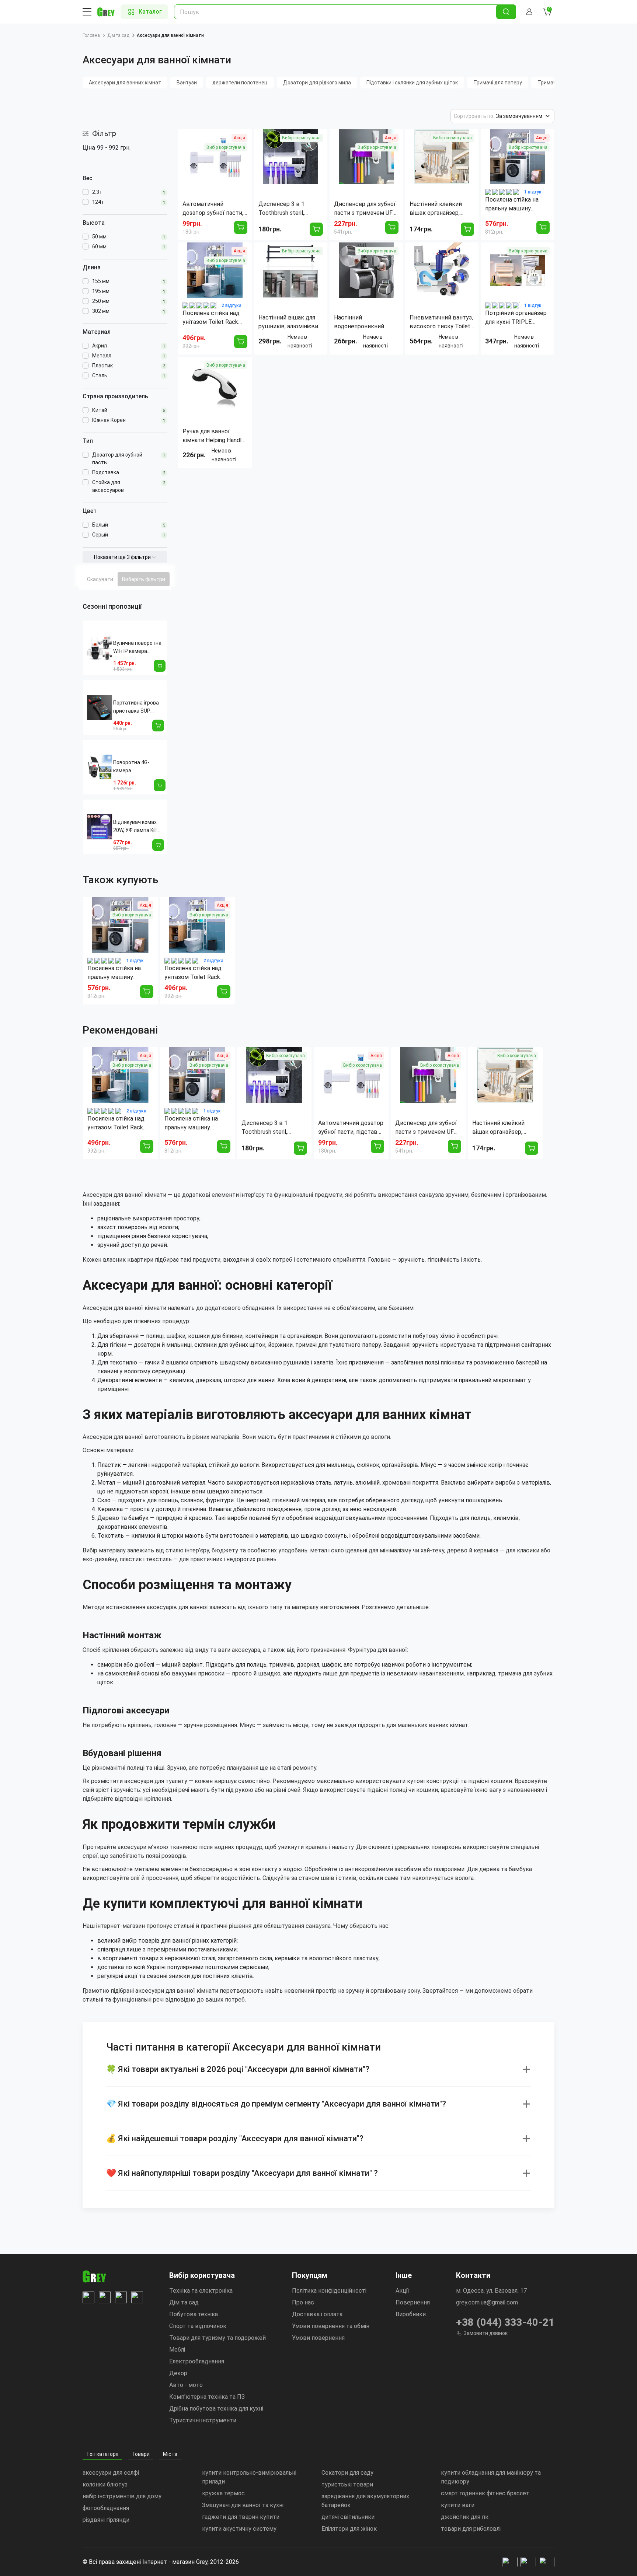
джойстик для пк (465, 2517)
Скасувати (100, 579)
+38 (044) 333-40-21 (505, 2322)
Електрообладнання (197, 2361)
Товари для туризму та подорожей (217, 2338)
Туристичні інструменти (203, 2420)
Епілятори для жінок (349, 2529)
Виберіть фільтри (144, 579)
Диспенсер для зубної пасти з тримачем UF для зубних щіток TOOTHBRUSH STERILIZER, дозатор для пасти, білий (426, 1128)
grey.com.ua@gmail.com (487, 2302)
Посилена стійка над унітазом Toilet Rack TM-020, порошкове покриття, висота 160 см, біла (194, 973)
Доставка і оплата (317, 2314)
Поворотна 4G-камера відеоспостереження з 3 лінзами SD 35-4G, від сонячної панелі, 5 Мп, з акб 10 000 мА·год (139, 767)
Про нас (303, 2302)
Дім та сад (118, 35)
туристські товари (347, 2484)
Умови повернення (318, 2338)
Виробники (411, 2314)
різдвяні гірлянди (106, 2520)
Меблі (177, 2350)
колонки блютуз (105, 2484)
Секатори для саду (347, 2473)
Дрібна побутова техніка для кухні (216, 2409)
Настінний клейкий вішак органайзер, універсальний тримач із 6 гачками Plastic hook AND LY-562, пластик (503, 1128)
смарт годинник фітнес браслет (485, 2493)
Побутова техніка (194, 2314)
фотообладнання (106, 2508)
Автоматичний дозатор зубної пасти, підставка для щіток (351, 1128)
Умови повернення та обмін (331, 2326)
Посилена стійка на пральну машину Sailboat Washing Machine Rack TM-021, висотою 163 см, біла (117, 973)
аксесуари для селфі (111, 2473)
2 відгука (232, 305)
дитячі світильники (348, 2517)
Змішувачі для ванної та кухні (243, 2505)
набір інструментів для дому (122, 2496)
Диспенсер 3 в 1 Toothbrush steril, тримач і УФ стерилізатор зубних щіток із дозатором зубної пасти (270, 1128)
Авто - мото (186, 2385)
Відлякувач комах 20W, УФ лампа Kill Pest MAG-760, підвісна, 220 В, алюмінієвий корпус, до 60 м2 (138, 827)
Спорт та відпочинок (198, 2326)
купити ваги (458, 2505)
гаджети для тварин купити (241, 2517)
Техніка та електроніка (201, 2291)
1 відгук (533, 192)
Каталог (150, 12)
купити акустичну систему (239, 2529)
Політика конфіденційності (329, 2291)
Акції (402, 2291)
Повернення (413, 2302)
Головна (91, 35)
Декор (178, 2373)
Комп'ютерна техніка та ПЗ (207, 2397)
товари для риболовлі (471, 2529)
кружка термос (223, 2493)
